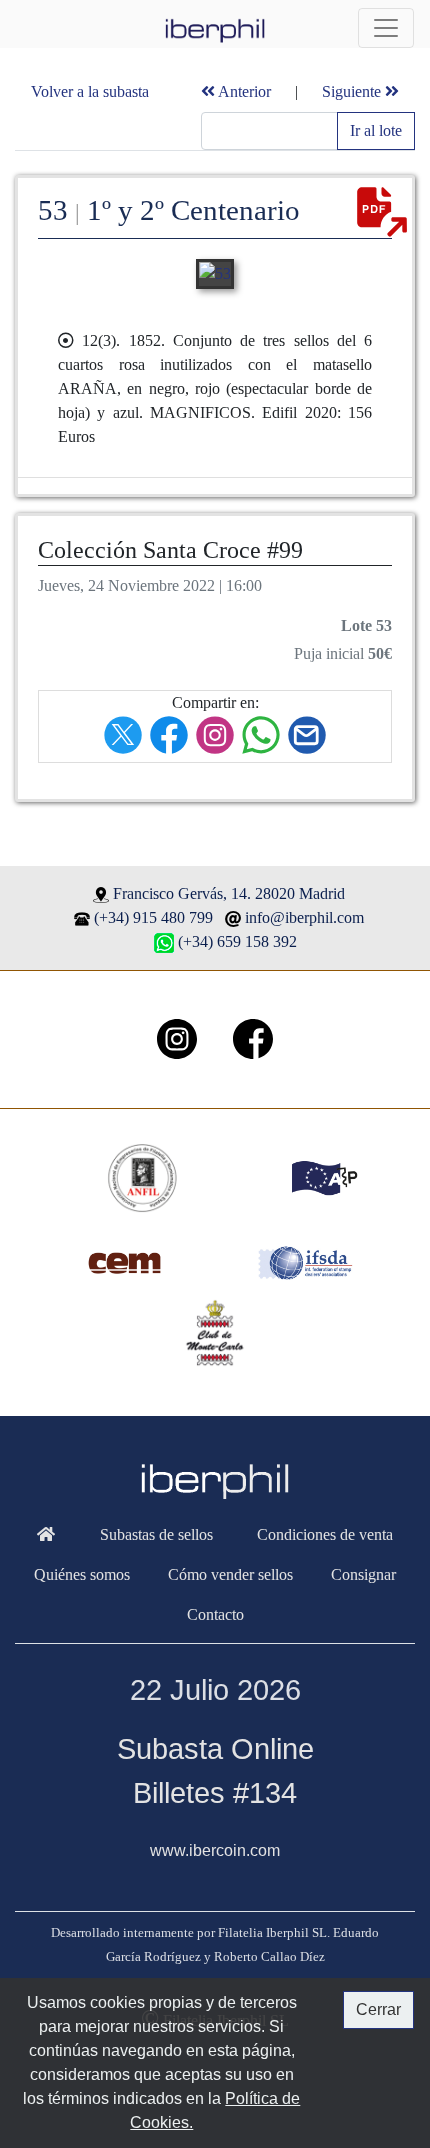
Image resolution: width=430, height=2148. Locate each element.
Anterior (243, 91)
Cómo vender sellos (230, 1574)
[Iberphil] (46, 1535)
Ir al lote (376, 130)
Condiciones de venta (325, 1534)
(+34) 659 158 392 (237, 941)
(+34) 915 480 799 (153, 917)
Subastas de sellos (156, 1534)
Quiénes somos (82, 1574)
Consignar (363, 1574)
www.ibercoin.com (215, 1850)
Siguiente (353, 91)
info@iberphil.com (304, 917)
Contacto (215, 1614)
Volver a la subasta (90, 91)
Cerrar (378, 2009)
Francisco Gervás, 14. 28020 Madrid (229, 893)
